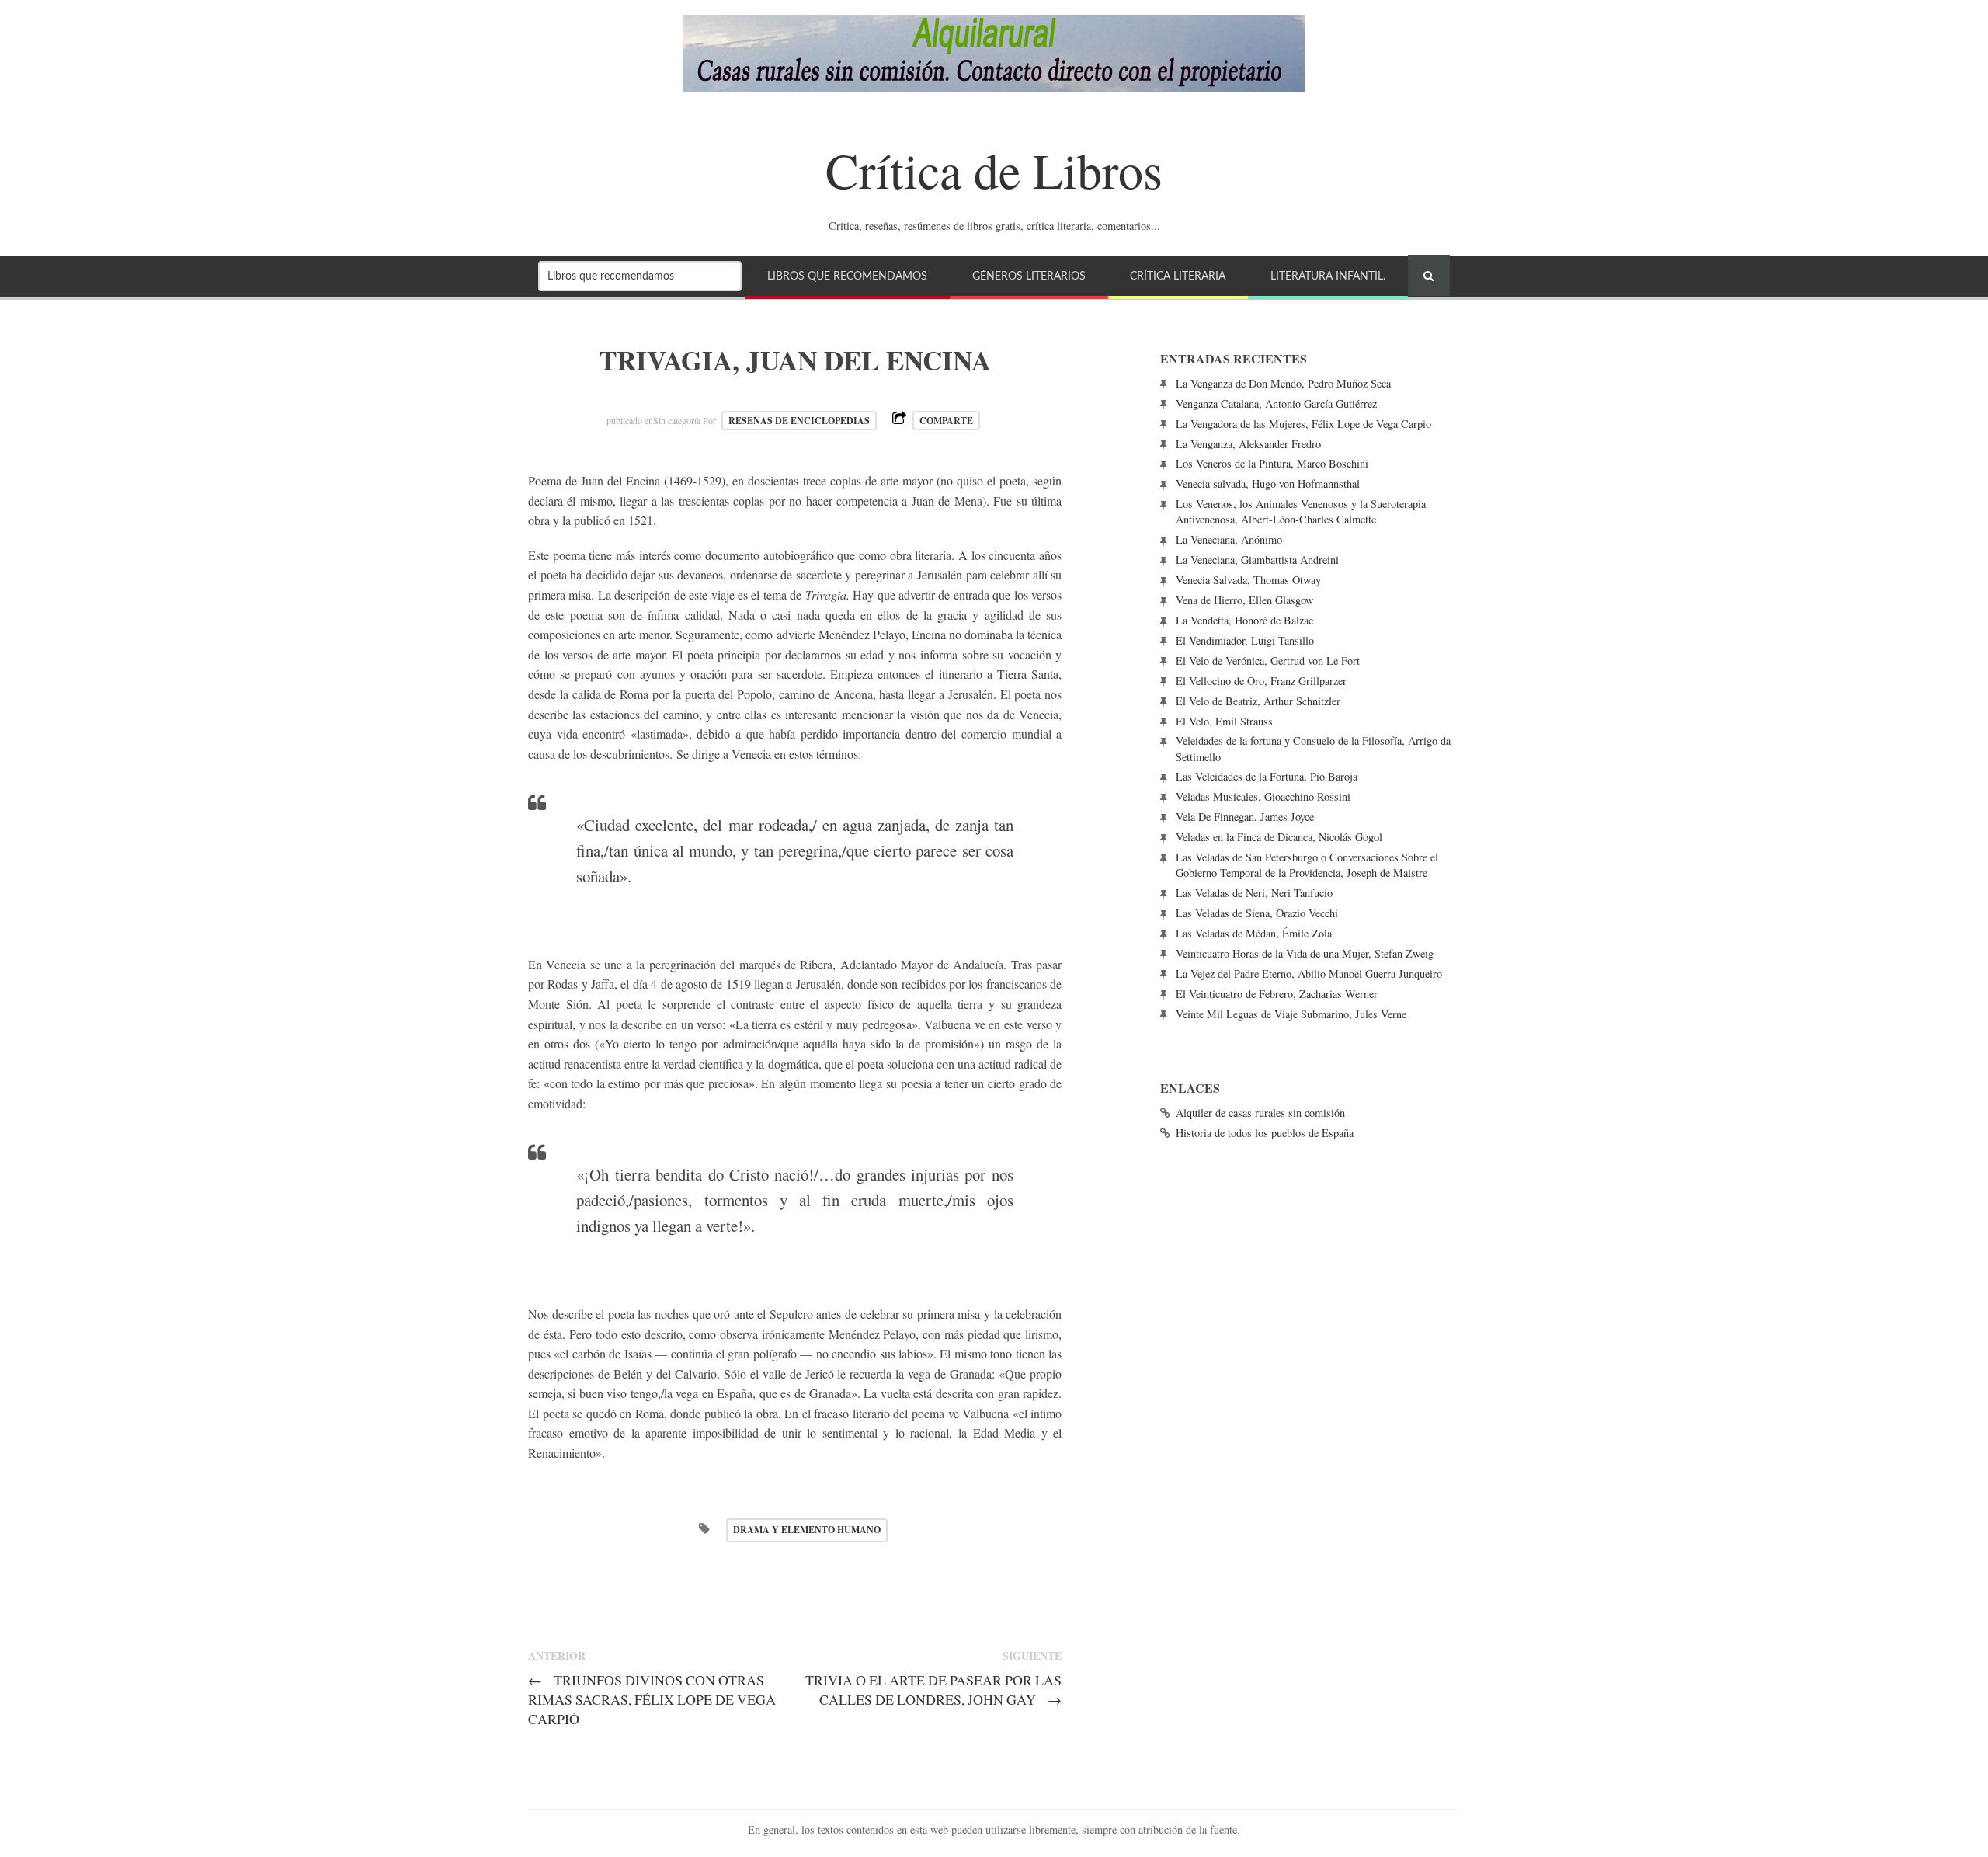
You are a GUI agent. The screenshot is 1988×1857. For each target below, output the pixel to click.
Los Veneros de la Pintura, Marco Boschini (1272, 463)
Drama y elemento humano (807, 1530)
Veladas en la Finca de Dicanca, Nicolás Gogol (1279, 837)
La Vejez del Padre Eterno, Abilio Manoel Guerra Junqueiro (1309, 974)
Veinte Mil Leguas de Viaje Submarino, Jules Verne (1291, 1014)
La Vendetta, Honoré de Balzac (1244, 620)
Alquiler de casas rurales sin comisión (1260, 1113)
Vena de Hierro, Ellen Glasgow (1244, 600)
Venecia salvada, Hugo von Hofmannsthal (1268, 483)
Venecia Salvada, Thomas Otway (1248, 580)
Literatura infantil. (1328, 276)
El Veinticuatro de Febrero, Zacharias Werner (1277, 994)
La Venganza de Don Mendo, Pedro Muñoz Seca (1283, 383)
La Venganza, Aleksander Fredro (1248, 444)
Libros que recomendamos (847, 276)
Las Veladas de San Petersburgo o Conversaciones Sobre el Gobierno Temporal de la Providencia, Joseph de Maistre (1307, 865)
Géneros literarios (1029, 276)
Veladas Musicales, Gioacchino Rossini (1263, 796)
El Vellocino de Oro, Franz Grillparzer (1261, 681)
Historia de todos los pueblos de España (1265, 1133)
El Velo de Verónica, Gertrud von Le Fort (1268, 661)
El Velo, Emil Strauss (1224, 721)
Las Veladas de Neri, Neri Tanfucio (1254, 893)
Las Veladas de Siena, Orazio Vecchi (1257, 913)
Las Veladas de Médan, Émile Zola (1254, 933)
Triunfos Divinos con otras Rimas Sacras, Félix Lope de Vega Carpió (652, 1699)
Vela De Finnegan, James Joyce (1245, 817)
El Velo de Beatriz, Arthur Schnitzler (1258, 701)
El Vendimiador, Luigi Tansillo (1245, 640)
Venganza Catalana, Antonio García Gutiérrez (1276, 403)
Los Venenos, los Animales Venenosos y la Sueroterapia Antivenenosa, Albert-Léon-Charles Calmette (1301, 511)
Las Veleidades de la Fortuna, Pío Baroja (1267, 776)
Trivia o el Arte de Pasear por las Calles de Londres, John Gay (933, 1690)
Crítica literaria (1178, 276)
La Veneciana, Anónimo (1229, 539)
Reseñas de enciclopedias (799, 421)
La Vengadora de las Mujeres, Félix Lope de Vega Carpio (1303, 424)
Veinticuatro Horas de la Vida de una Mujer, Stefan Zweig (1305, 953)
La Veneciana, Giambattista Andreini (1257, 560)
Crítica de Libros (994, 169)
